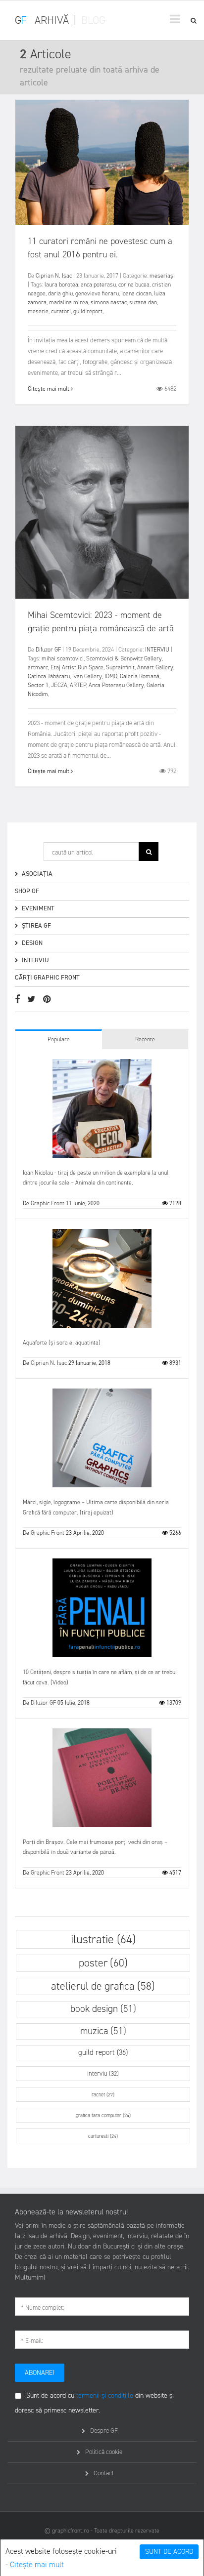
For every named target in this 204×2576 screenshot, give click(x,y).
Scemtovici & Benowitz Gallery (124, 658)
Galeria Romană (140, 676)
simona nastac (109, 302)
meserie (38, 311)
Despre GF (104, 2431)
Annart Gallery (155, 667)
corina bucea (134, 285)
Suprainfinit (120, 667)
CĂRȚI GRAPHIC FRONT (47, 977)
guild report (88, 311)
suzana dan (143, 302)
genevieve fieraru (97, 293)
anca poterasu (98, 285)
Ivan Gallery (87, 676)
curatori (61, 311)
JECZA (59, 685)
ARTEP (78, 685)
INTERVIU (157, 650)
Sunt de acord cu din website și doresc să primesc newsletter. (94, 2403)
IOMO (111, 676)
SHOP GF (27, 891)
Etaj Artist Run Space (77, 667)
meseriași (162, 276)
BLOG (93, 20)
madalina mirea (69, 302)
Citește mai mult (37, 2564)
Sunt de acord (169, 2552)
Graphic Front (48, 1203)
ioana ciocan (136, 293)
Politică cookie (104, 2452)
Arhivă (52, 20)
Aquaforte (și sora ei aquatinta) (62, 1343)
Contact (104, 2473)
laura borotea (61, 285)
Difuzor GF (48, 650)
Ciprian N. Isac (54, 276)
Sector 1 (38, 685)
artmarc (38, 667)
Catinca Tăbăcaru (49, 676)
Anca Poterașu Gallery (116, 685)
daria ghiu (60, 293)
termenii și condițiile (105, 2395)
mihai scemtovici (63, 658)
